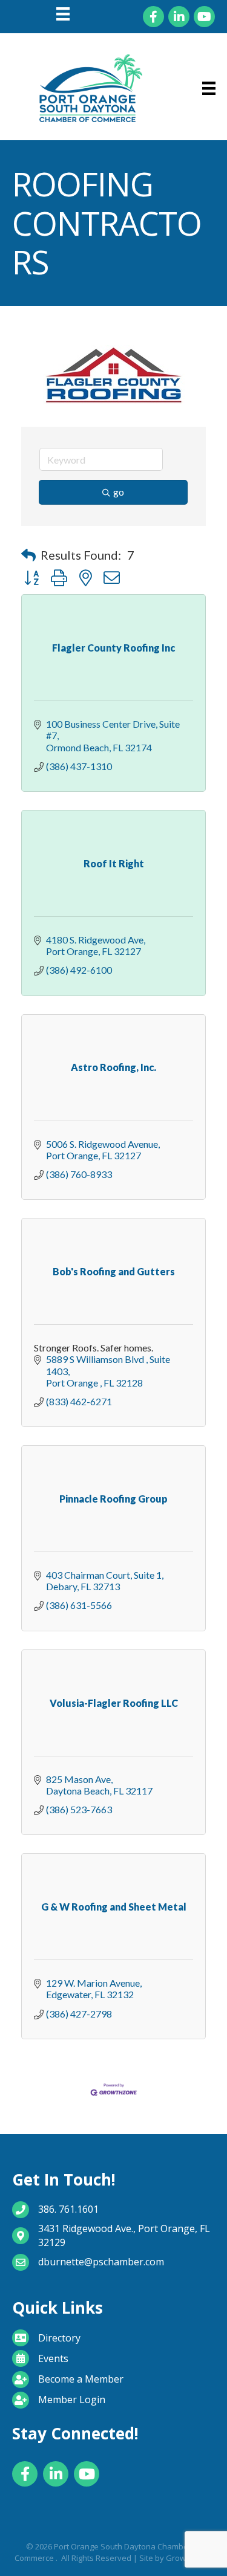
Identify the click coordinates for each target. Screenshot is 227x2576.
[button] (28, 555)
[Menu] (63, 14)
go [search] (119, 492)
